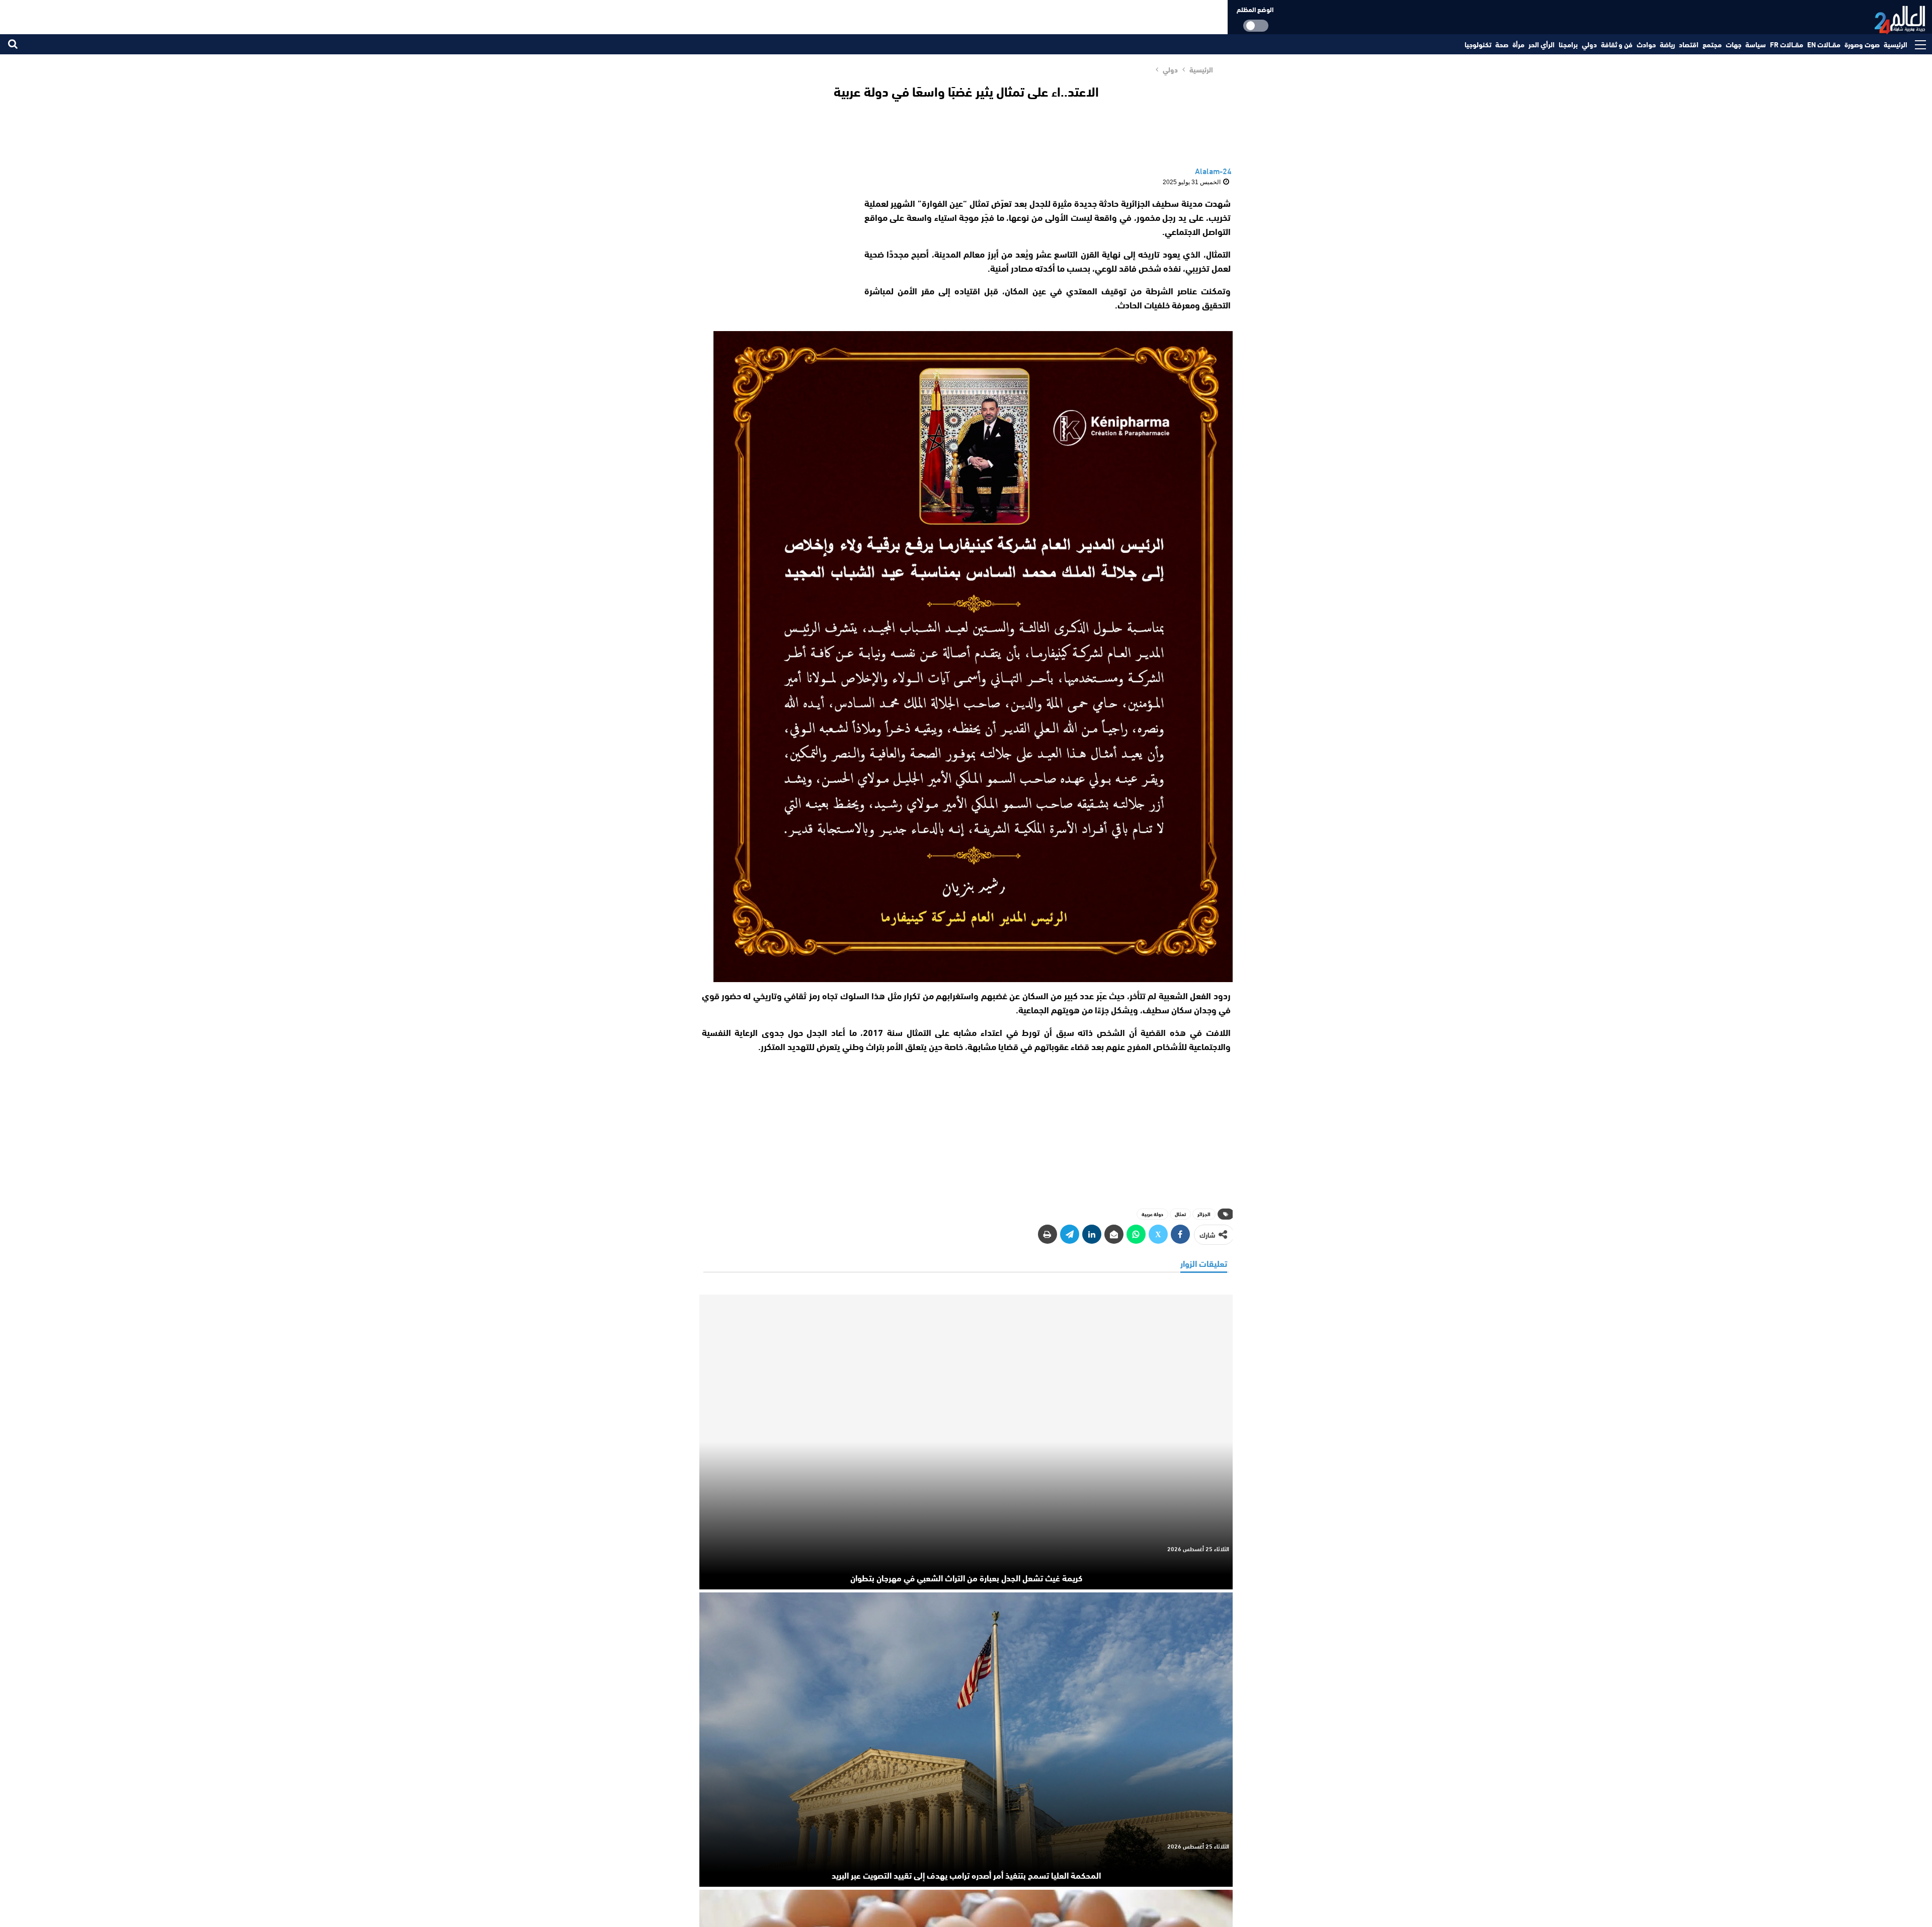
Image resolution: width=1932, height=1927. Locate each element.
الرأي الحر (1542, 44)
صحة (1502, 44)
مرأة (1518, 44)
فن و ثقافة (1617, 44)
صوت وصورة (1862, 44)
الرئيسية (1896, 44)
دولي (1589, 44)
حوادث (1646, 44)
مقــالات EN (1824, 44)
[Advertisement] (774, 259)
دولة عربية (1152, 1214)
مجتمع (1712, 44)
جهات (1734, 44)
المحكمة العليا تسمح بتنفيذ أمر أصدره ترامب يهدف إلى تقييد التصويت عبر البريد (966, 1875)
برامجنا (1568, 44)
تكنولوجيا (1478, 44)
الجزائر (1204, 1214)
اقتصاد (1689, 44)
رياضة (1667, 44)
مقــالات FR (1787, 44)
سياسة (1756, 44)
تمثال (1180, 1214)
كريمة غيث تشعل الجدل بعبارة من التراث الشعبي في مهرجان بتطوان (966, 1577)
